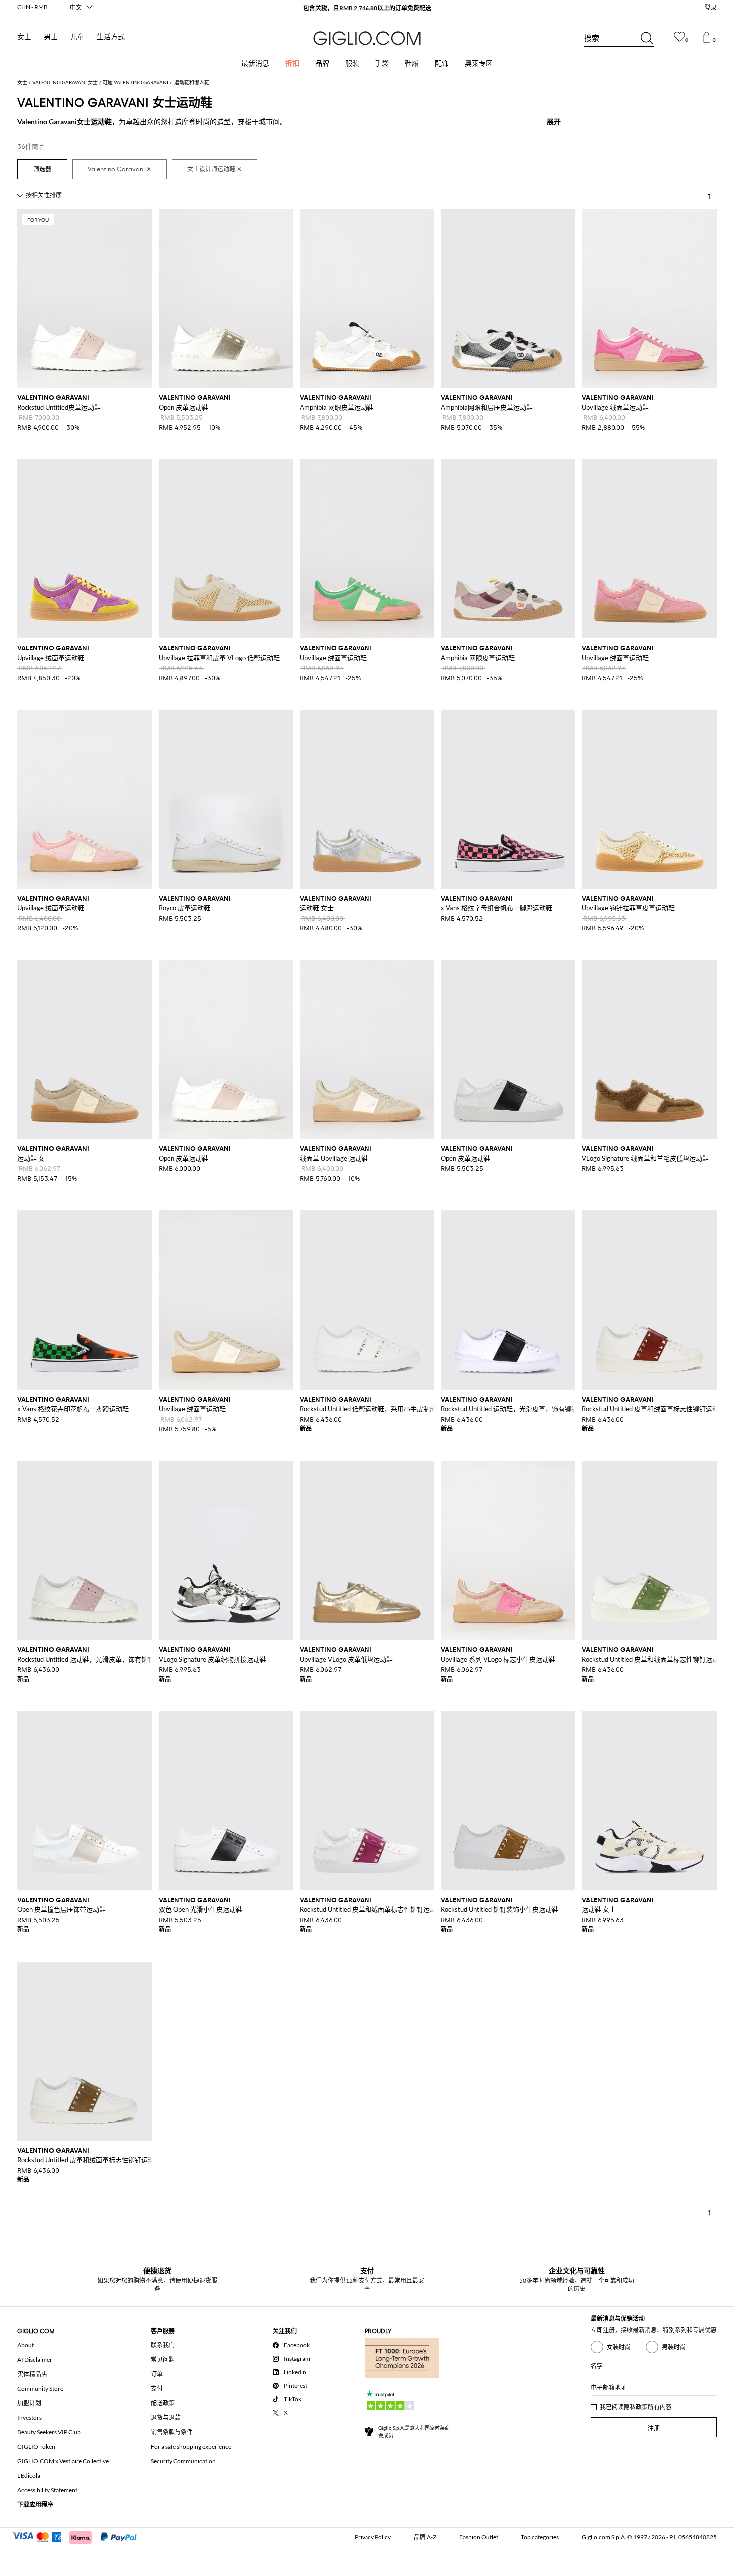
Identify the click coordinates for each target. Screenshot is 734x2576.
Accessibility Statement (47, 2490)
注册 (654, 2428)
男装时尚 (674, 2347)
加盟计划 (29, 2403)
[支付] (79, 2536)
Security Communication (183, 2461)
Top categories (540, 2537)
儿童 (77, 37)
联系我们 (163, 2345)
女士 (24, 37)
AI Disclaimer (35, 2360)
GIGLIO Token (36, 2446)
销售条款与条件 (172, 2432)
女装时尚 (619, 2347)
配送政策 (163, 2403)
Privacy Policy (373, 2537)
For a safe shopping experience (191, 2446)
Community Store (40, 2389)
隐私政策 (636, 2407)
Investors (30, 2418)
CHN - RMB (33, 7)
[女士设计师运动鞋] (214, 169)
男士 (51, 37)
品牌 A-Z (425, 2537)
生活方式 (111, 37)
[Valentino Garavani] (120, 169)
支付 (157, 2389)
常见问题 (163, 2360)
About (26, 2345)
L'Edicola (29, 2475)
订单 (157, 2374)
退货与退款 (166, 2418)
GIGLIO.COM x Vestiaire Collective (63, 2461)
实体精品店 (32, 2374)
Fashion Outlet (479, 2537)
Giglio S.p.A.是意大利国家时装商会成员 (414, 2432)
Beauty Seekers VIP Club (49, 2432)
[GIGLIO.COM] (367, 38)
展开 (554, 122)
